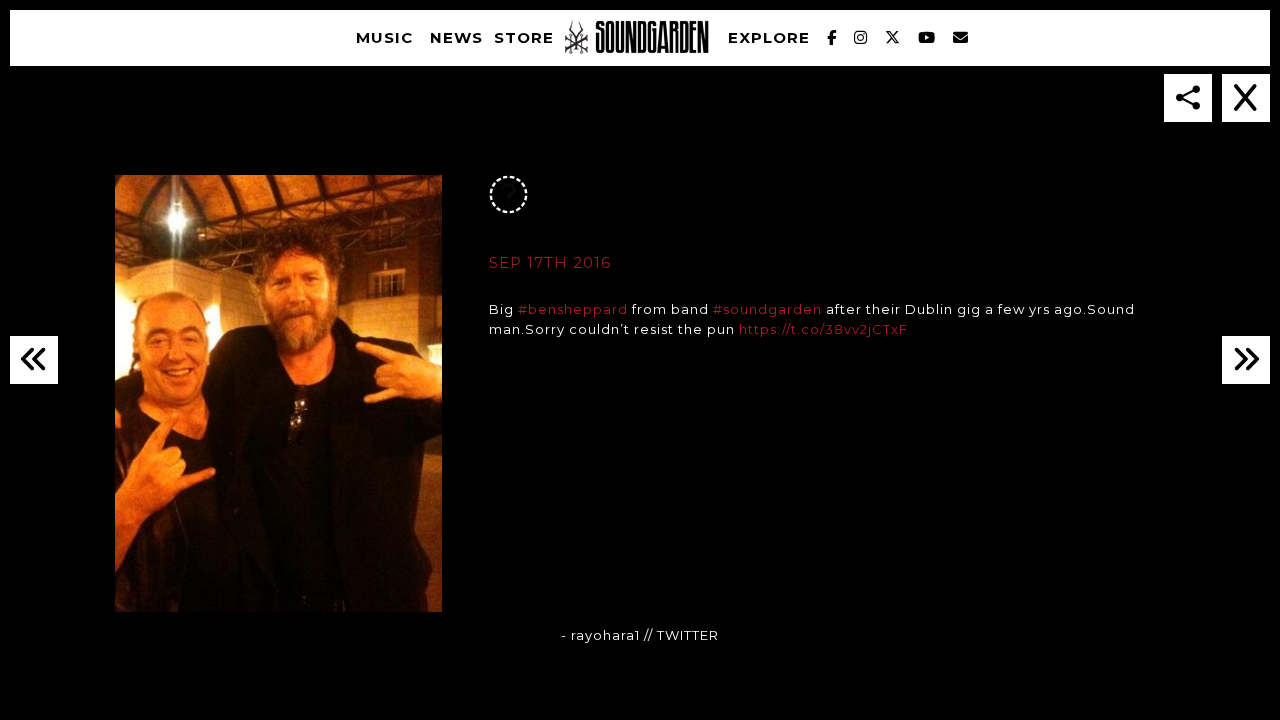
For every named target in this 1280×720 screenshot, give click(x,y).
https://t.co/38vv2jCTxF (823, 329)
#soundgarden (767, 309)
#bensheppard (573, 309)
